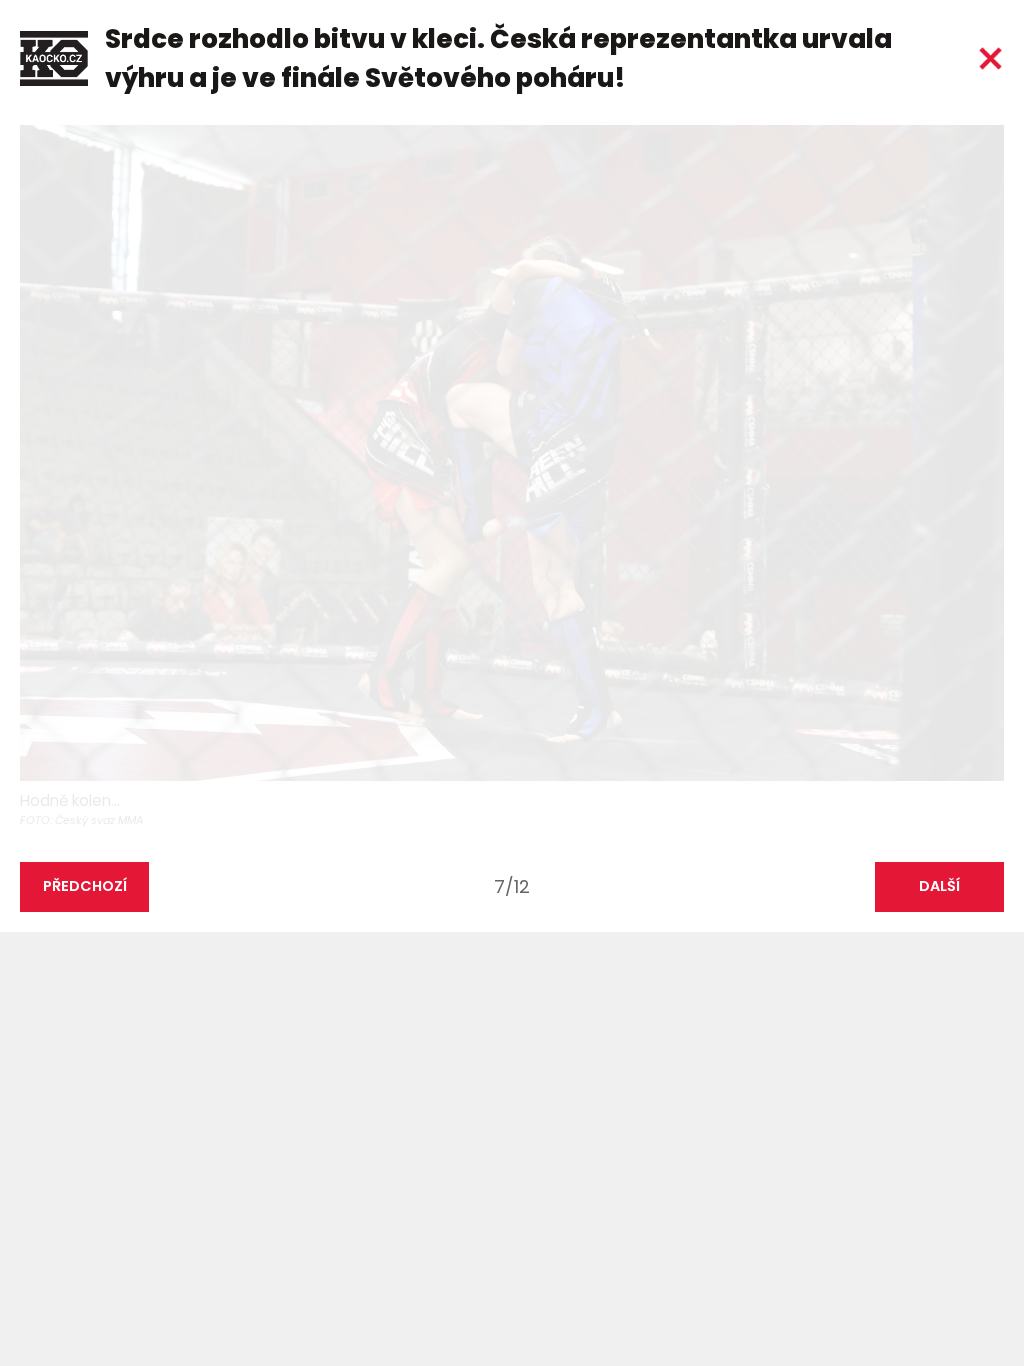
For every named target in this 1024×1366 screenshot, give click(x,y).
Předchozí (85, 886)
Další (939, 886)
